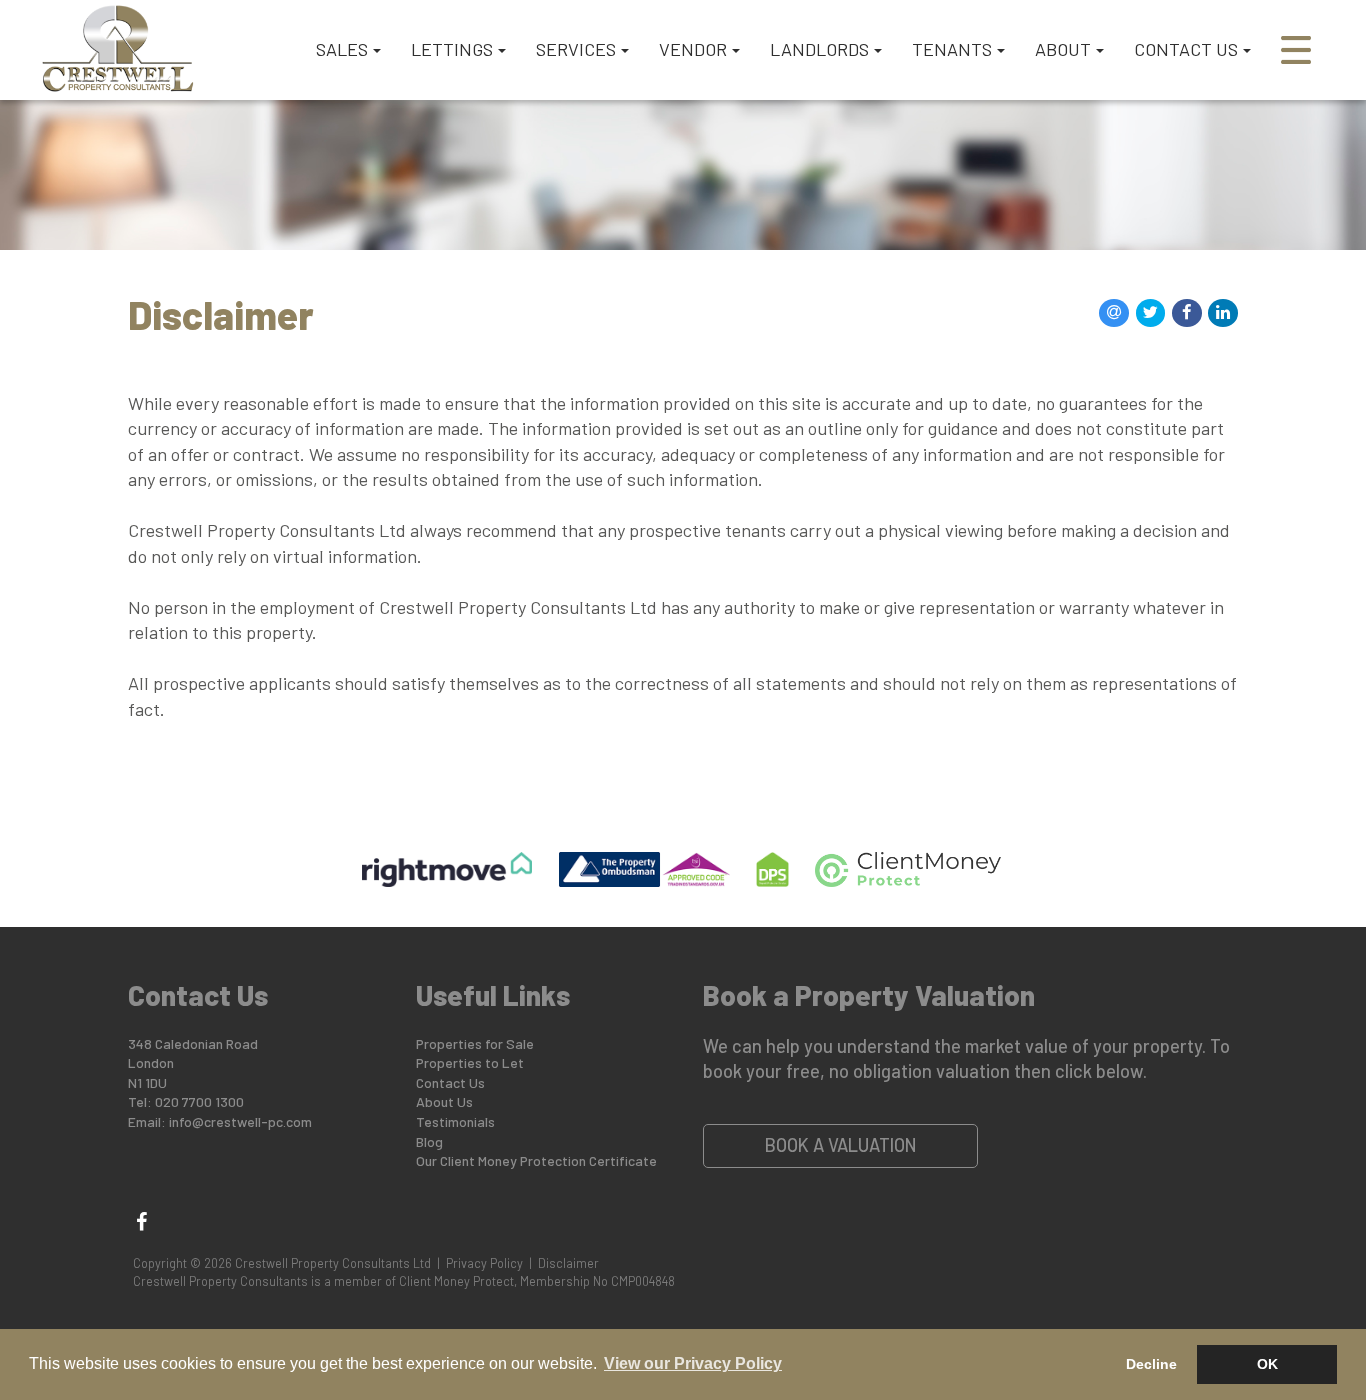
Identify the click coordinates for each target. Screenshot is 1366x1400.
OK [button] (1267, 1364)
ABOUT (1063, 49)
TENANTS (952, 49)
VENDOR (693, 49)
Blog (429, 1141)
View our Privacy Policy (693, 1363)
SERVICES (576, 49)
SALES (342, 49)
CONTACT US (1186, 49)
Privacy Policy (484, 1263)
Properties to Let (470, 1062)
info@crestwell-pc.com (240, 1121)
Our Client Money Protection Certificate (536, 1160)
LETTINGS (452, 49)
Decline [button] (1151, 1364)
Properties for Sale (475, 1043)
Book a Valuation (841, 1145)
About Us (444, 1101)
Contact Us (450, 1082)
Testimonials (455, 1121)
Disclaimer (568, 1263)
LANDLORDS (819, 49)
